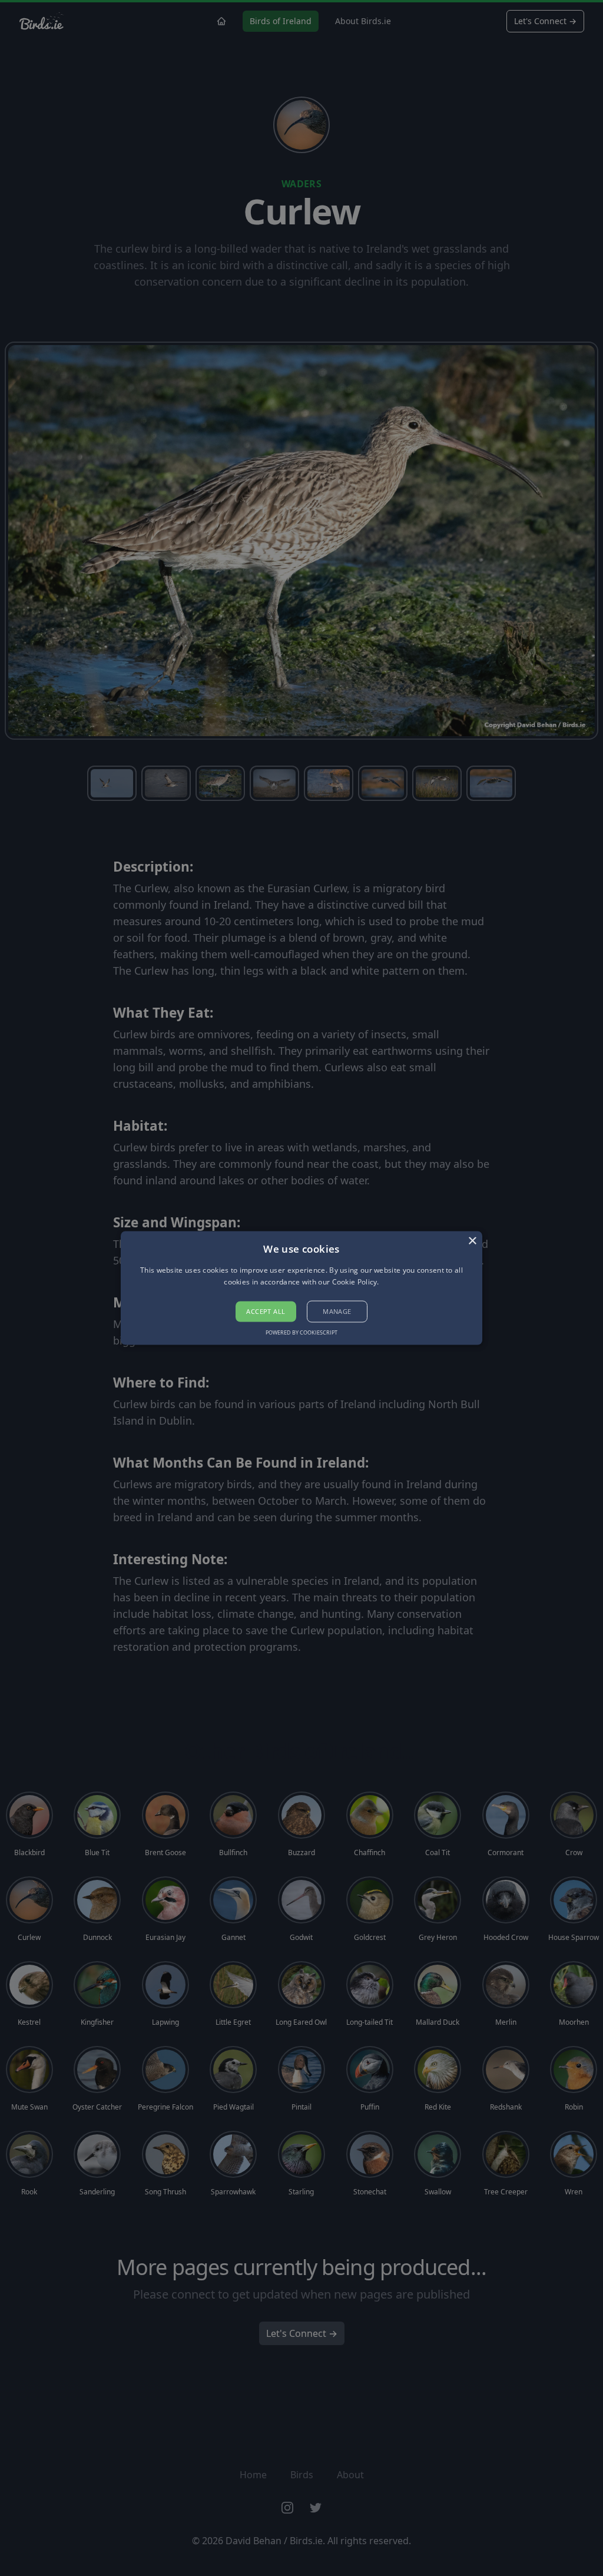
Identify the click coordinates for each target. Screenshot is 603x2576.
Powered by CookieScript (301, 1333)
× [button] (472, 1241)
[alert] (301, 1288)
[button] (301, 1288)
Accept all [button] (266, 1311)
